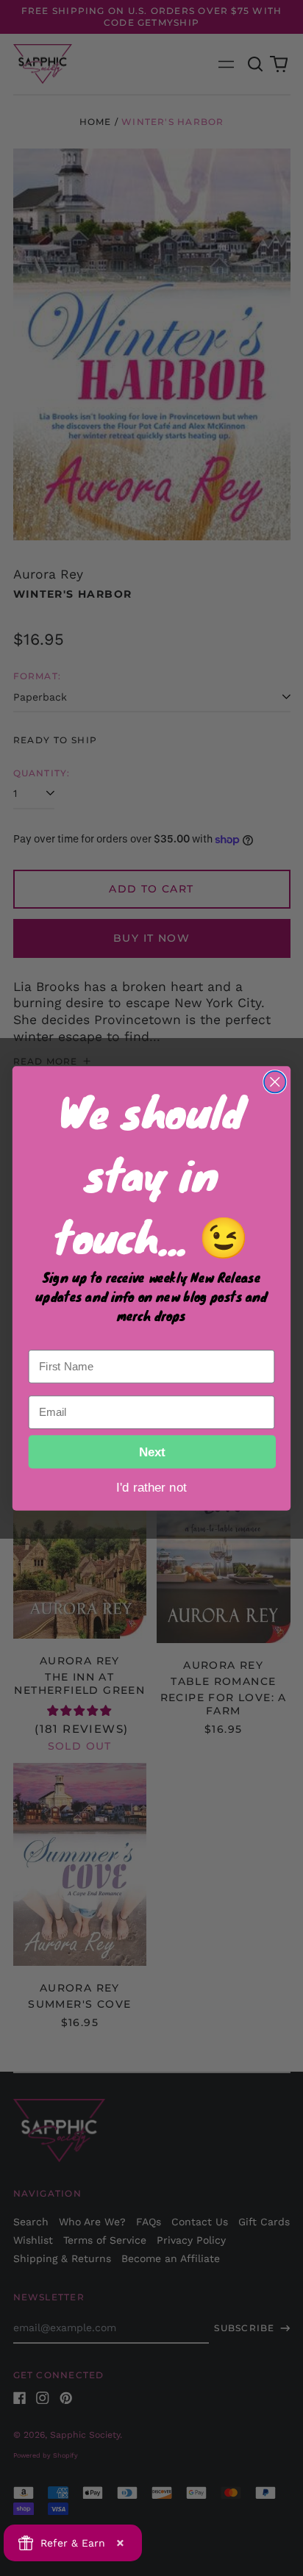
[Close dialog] (275, 1081)
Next (152, 1451)
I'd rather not (151, 1486)
